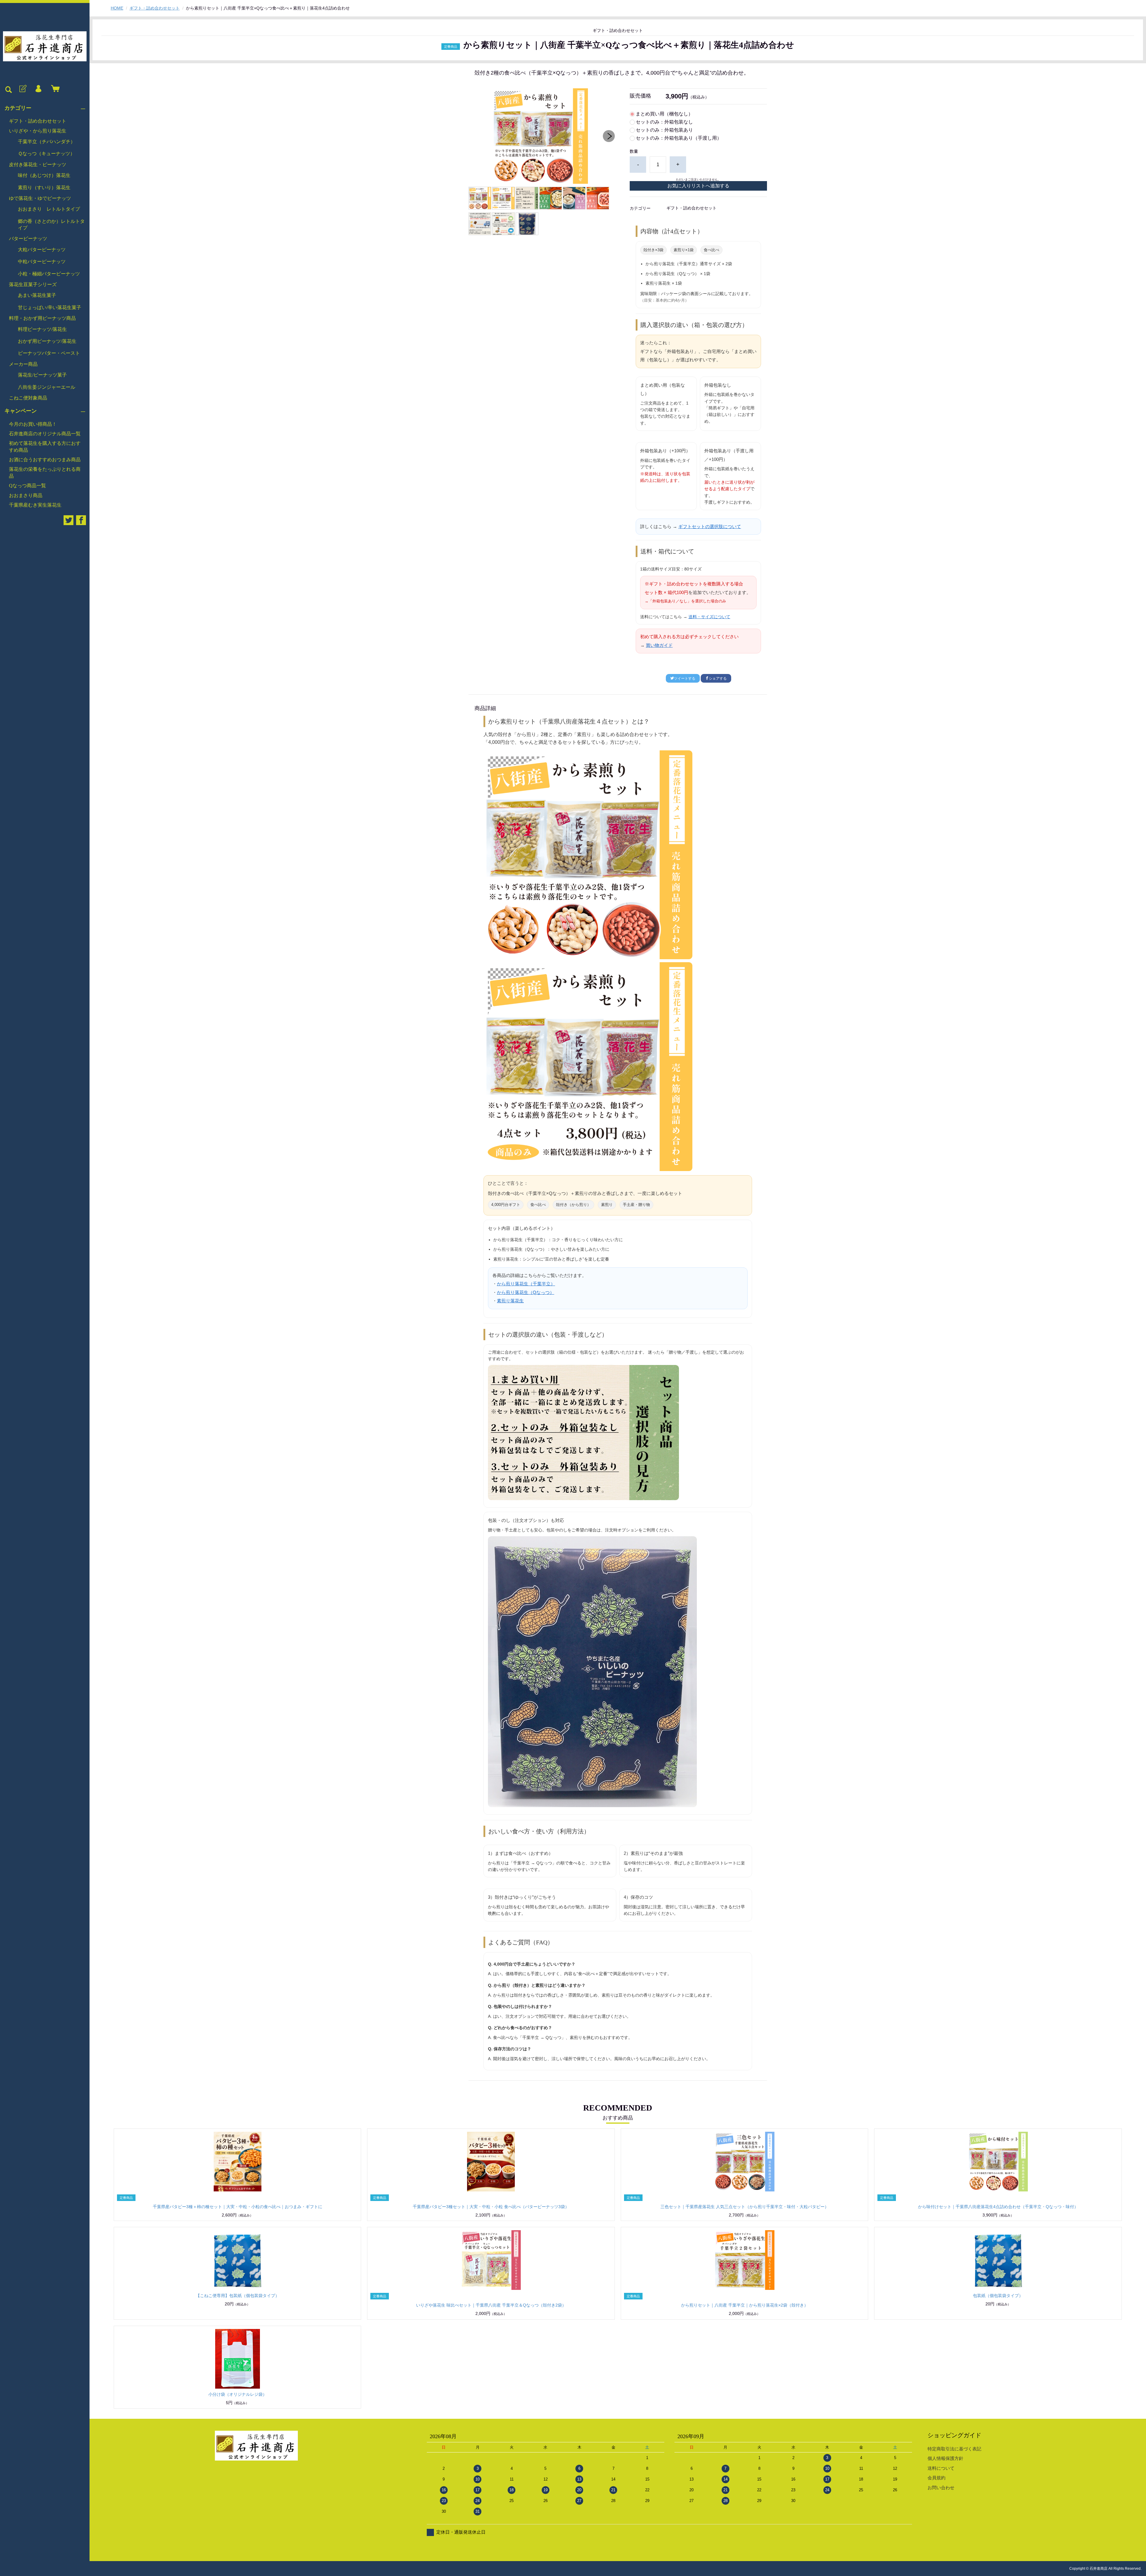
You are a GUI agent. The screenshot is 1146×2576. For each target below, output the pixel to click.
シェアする (718, 678)
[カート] (54, 89)
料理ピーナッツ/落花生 (42, 329)
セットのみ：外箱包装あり (664, 130)
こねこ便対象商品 (28, 398)
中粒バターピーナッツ (42, 262)
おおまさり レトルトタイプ (49, 209)
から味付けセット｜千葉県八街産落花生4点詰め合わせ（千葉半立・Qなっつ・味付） (998, 2207)
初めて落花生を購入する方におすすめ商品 (45, 446)
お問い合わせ (941, 2488)
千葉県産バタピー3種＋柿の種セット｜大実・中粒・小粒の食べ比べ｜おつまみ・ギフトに (238, 2207)
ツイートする (685, 678)
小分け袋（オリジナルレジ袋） (238, 2394)
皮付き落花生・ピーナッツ (38, 165)
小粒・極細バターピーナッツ (49, 274)
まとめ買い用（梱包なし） (664, 114)
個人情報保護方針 (945, 2458)
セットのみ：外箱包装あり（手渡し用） (679, 138)
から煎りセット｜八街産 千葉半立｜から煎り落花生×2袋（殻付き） (745, 2305)
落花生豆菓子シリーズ (33, 284)
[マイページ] (38, 89)
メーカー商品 (23, 364)
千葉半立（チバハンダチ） (47, 142)
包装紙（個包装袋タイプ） (998, 2296)
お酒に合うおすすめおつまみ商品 (45, 460)
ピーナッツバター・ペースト (49, 353)
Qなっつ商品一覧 (27, 486)
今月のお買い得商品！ (33, 424)
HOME (117, 8)
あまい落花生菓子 (37, 295)
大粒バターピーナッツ (42, 250)
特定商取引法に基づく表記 (954, 2449)
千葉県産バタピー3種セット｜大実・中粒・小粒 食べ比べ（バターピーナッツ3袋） (491, 2207)
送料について (941, 2468)
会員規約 (936, 2478)
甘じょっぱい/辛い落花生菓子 (50, 307)
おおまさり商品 (26, 495)
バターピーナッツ (28, 239)
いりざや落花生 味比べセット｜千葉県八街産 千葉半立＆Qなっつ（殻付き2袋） (491, 2305)
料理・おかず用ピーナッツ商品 (42, 318)
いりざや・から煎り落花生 (38, 131)
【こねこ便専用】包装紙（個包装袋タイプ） (238, 2296)
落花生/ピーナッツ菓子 (42, 375)
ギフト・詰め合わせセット (38, 121)
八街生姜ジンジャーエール (47, 387)
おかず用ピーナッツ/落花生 (47, 341)
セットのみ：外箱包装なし (664, 122)
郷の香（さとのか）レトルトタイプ (51, 225)
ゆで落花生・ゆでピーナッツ (40, 198)
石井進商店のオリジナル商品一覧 (45, 434)
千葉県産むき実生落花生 (35, 505)
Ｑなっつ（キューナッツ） (46, 154)
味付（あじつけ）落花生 (44, 175)
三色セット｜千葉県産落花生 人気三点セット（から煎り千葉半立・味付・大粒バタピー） (745, 2207)
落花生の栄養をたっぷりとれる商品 (45, 472)
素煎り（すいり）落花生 (44, 188)
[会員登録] (22, 89)
